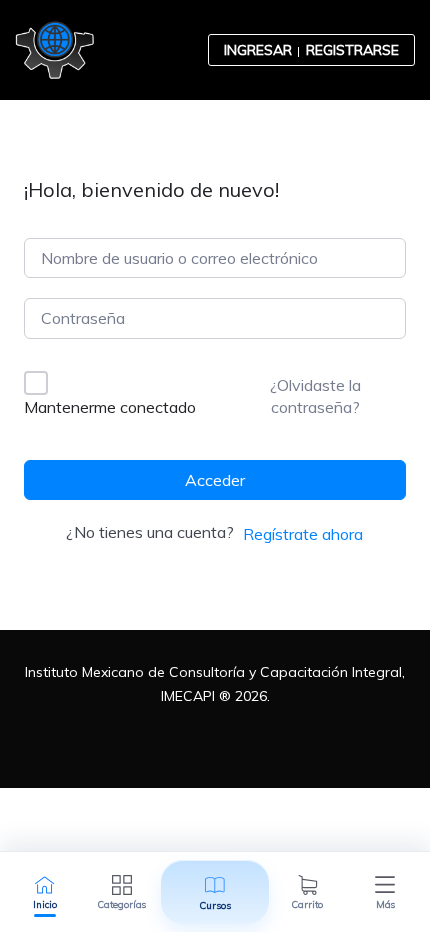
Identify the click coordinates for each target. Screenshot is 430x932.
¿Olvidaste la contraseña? (315, 396)
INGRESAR (258, 50)
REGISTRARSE (352, 50)
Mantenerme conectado (110, 407)
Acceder (215, 480)
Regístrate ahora (303, 534)
